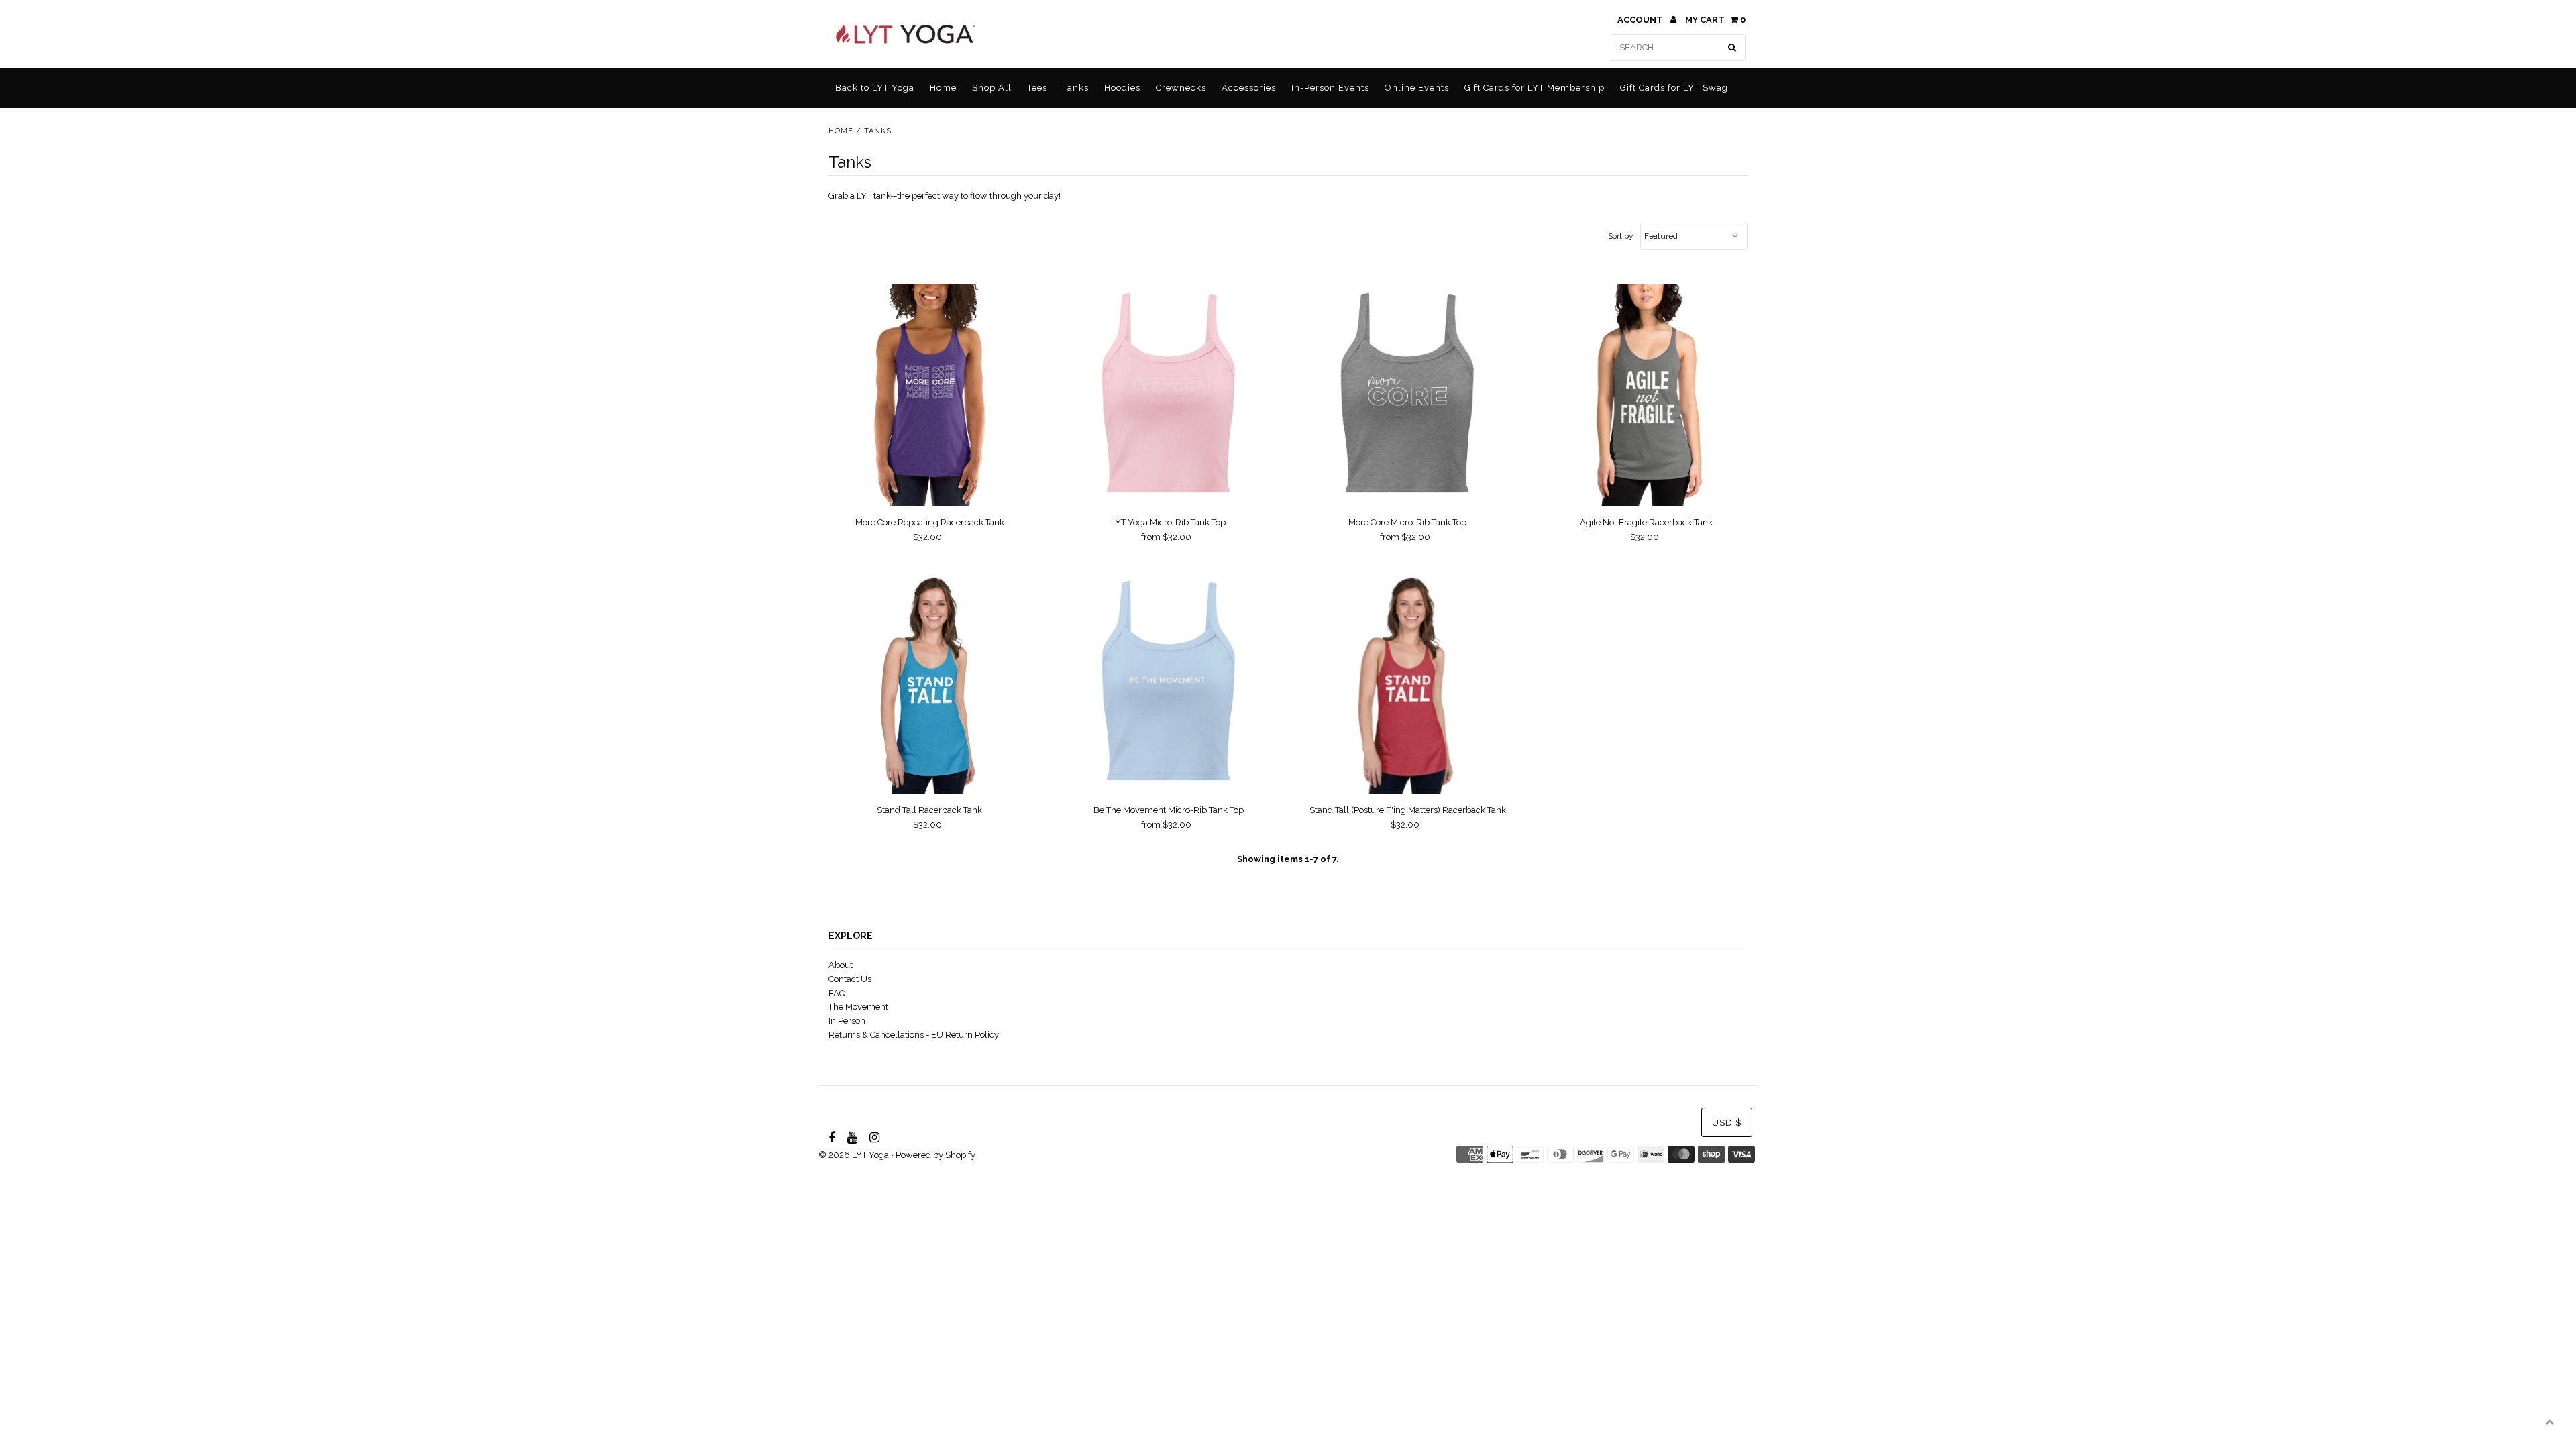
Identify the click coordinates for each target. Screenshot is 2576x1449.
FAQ (837, 993)
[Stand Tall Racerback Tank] (929, 683)
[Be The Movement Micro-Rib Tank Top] (1168, 683)
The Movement (858, 1007)
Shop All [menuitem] (992, 88)
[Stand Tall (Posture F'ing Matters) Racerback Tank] (1408, 683)
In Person (847, 1021)
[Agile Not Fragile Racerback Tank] (1647, 395)
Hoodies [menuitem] (1122, 88)
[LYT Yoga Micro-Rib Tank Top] (1168, 395)
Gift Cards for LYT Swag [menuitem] (1674, 88)
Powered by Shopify (935, 1155)
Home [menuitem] (943, 88)
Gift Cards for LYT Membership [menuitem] (1535, 88)
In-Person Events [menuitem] (1330, 88)
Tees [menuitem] (1037, 88)
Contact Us (850, 979)
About (841, 965)
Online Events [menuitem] (1417, 88)
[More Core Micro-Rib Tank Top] (1408, 395)
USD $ (1727, 1123)
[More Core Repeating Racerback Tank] (929, 395)
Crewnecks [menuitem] (1181, 88)
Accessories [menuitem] (1249, 88)
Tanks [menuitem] (1076, 88)
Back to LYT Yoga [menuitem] (875, 88)
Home (841, 131)
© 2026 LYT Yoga (854, 1155)
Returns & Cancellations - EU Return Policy (914, 1035)
